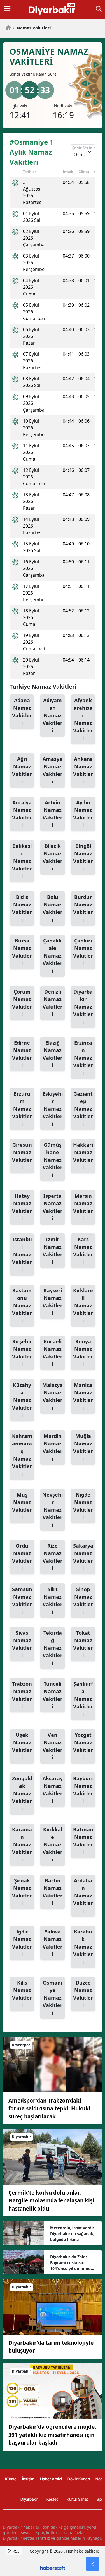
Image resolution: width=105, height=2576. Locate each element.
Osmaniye (53, 1998)
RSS (16, 2551)
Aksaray (53, 1790)
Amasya (53, 770)
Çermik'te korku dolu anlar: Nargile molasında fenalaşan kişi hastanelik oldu (51, 2201)
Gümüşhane (53, 1160)
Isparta (53, 1207)
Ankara (83, 770)
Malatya (53, 1396)
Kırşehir (22, 1353)
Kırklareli (83, 1305)
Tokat (83, 1644)
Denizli (53, 1003)
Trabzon (22, 1695)
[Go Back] (93, 2564)
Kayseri (53, 1302)
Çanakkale (53, 956)
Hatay (22, 1207)
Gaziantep (83, 1109)
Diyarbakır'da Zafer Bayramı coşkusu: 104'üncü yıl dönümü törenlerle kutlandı (70, 2263)
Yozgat (83, 1746)
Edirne (22, 1054)
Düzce (83, 1994)
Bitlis (22, 908)
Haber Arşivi (51, 2479)
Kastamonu (22, 1305)
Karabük (83, 1947)
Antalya (22, 814)
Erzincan (83, 1058)
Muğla (83, 1447)
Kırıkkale (53, 1844)
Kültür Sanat (77, 2499)
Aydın (83, 814)
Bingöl (83, 857)
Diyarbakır (83, 1007)
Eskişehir (53, 1109)
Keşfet (52, 2499)
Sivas (22, 1644)
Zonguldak (22, 1793)
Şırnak (22, 1892)
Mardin (53, 1447)
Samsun (22, 1600)
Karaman (22, 1844)
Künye (11, 2479)
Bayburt (83, 1790)
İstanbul (22, 1254)
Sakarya (83, 1557)
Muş (22, 1506)
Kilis (22, 1994)
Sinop (83, 1600)
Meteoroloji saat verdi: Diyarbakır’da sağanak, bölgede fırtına (72, 2234)
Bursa (22, 952)
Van (53, 1746)
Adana (22, 712)
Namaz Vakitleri (32, 28)
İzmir (53, 1251)
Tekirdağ (53, 1648)
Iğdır (22, 1943)
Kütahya (22, 1400)
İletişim (28, 2479)
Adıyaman (53, 715)
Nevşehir (53, 1510)
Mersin (83, 1207)
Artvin (53, 814)
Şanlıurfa (83, 1699)
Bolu (53, 908)
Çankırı (83, 952)
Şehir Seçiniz (84, 148)
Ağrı (22, 770)
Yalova (53, 1943)
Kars (83, 1251)
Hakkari (83, 1156)
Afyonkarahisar (83, 719)
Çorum (22, 1003)
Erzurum (22, 1109)
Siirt (53, 1600)
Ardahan (83, 1896)
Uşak (22, 1746)
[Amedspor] (53, 2064)
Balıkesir (22, 861)
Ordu (22, 1557)
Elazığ (53, 1054)
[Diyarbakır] (53, 2156)
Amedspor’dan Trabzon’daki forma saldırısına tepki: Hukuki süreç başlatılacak (49, 2109)
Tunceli (53, 1695)
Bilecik (53, 857)
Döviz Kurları (79, 2479)
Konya (83, 1353)
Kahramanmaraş (22, 1455)
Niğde (83, 1506)
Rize (53, 1557)
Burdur (83, 908)
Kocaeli (53, 1353)
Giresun (22, 1156)
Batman (83, 1841)
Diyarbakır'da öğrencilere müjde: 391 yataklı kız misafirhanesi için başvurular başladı (52, 2435)
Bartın (53, 1892)
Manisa (83, 1396)
